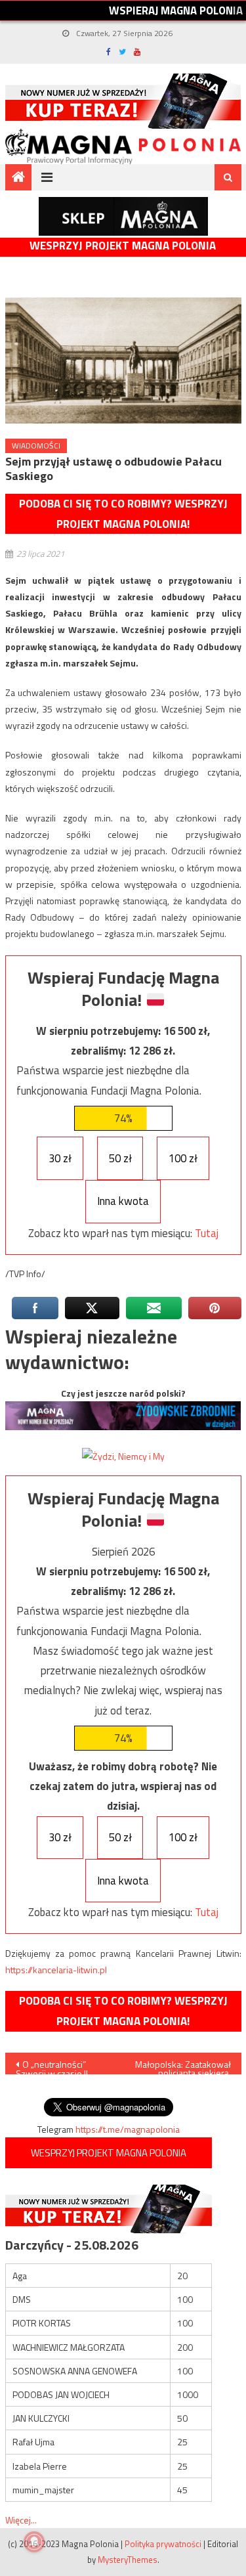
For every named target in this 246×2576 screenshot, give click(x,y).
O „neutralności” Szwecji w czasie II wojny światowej (52, 2066)
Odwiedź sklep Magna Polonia (123, 216)
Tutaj (207, 1233)
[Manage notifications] (34, 2542)
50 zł (120, 1158)
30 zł (60, 1158)
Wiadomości (36, 446)
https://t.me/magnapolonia (128, 2129)
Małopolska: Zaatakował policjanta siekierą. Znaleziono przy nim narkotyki (183, 2066)
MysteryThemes (128, 2560)
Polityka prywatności (163, 2544)
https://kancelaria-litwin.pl (56, 1970)
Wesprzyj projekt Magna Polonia (123, 246)
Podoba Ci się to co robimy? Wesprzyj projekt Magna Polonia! (123, 514)
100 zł (183, 1158)
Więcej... (21, 2520)
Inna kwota (123, 1201)
